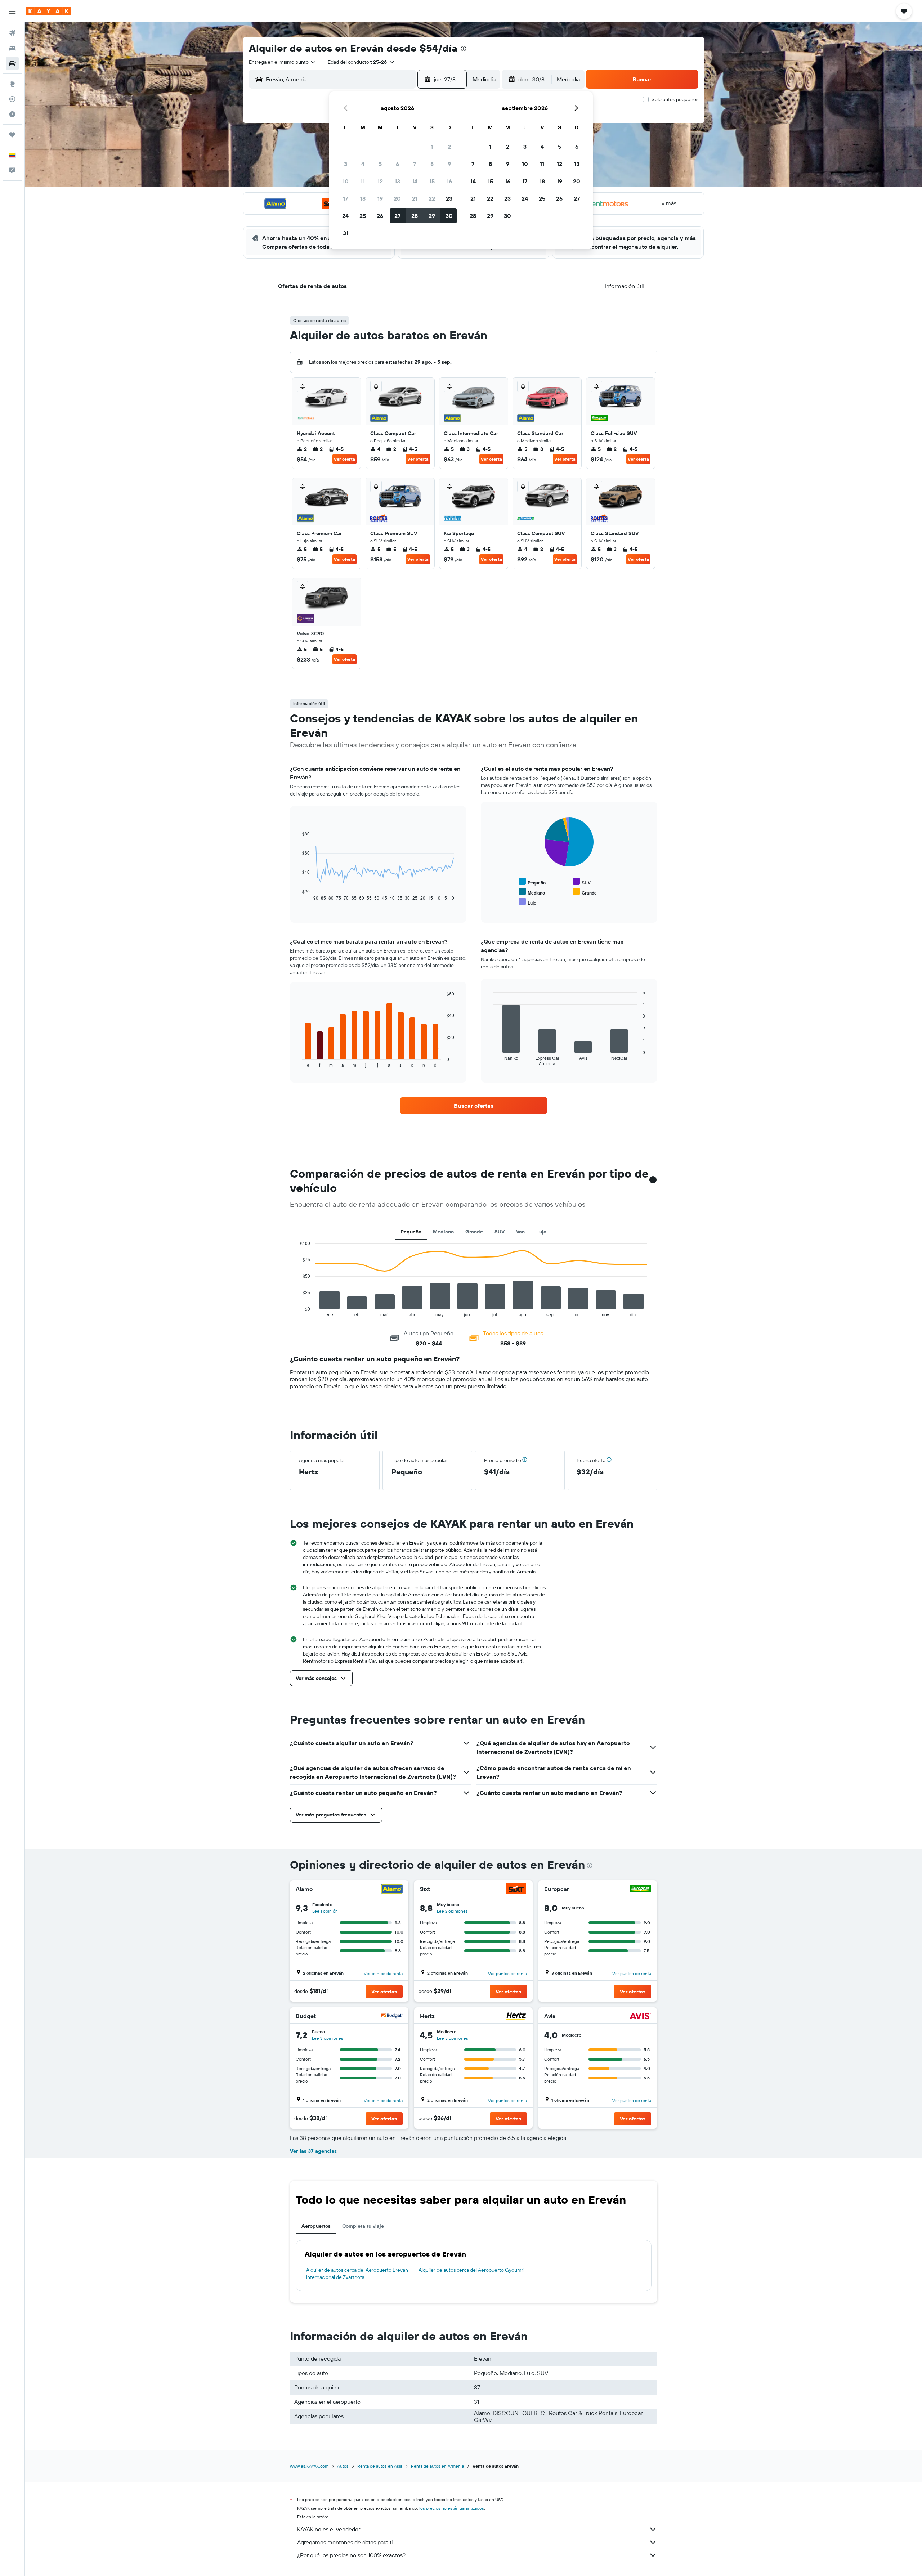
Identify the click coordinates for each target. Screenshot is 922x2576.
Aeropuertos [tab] (316, 2226)
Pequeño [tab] (411, 1232)
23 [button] (449, 198)
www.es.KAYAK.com (309, 2466)
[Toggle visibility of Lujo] (527, 902)
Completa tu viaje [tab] (363, 2226)
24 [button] (345, 216)
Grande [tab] (474, 1232)
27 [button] (397, 216)
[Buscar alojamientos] (12, 48)
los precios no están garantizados (452, 2508)
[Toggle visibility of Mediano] (532, 892)
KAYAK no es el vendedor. (329, 2529)
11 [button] (363, 181)
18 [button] (363, 198)
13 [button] (397, 181)
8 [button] (432, 164)
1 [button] (432, 147)
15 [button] (432, 181)
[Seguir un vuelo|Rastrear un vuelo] (12, 99)
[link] (474, 1106)
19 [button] (380, 198)
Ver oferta (344, 459)
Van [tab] (520, 1232)
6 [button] (397, 164)
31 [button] (346, 233)
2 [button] (449, 147)
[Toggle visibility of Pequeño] (532, 882)
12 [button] (380, 181)
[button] (12, 11)
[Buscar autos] (12, 63)
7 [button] (415, 164)
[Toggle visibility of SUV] (582, 882)
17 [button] (345, 198)
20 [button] (397, 198)
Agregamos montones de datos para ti (345, 2542)
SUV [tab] (500, 1232)
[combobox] (283, 62)
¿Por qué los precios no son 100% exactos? (351, 2555)
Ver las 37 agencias (313, 2151)
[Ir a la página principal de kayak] (48, 11)
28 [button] (415, 216)
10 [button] (346, 181)
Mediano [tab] (443, 1232)
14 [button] (415, 181)
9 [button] (449, 164)
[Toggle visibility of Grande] (585, 892)
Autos (343, 2466)
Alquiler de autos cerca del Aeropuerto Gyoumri (471, 2270)
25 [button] (363, 216)
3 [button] (346, 164)
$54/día (438, 48)
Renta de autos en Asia (380, 2466)
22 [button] (432, 198)
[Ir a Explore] (12, 84)
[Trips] (12, 135)
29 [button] (432, 216)
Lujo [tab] (541, 1232)
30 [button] (449, 216)
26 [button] (380, 216)
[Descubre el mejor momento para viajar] (12, 114)
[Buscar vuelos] (12, 33)
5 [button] (380, 164)
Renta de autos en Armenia (437, 2466)
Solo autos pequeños (675, 99)
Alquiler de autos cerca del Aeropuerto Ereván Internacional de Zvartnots (357, 2273)
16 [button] (449, 181)
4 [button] (363, 164)
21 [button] (415, 198)
